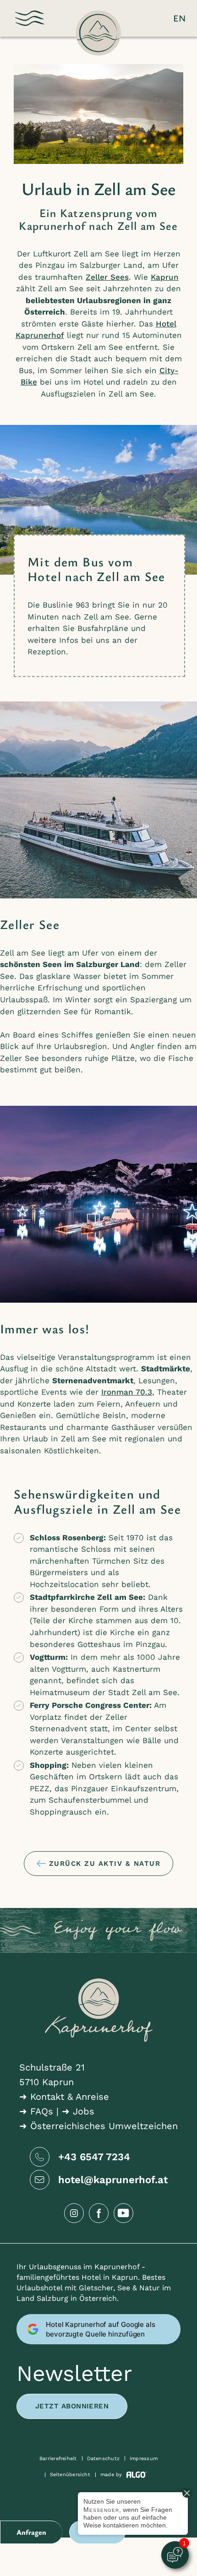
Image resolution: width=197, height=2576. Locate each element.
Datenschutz (103, 2459)
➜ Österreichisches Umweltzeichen (98, 2126)
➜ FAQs (36, 2111)
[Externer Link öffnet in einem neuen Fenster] (74, 2213)
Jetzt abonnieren (72, 2406)
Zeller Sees (107, 277)
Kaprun (165, 277)
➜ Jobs (78, 2111)
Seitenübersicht (70, 2475)
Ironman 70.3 (127, 1392)
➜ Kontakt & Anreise (64, 2097)
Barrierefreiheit (58, 2459)
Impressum (144, 2459)
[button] (30, 18)
